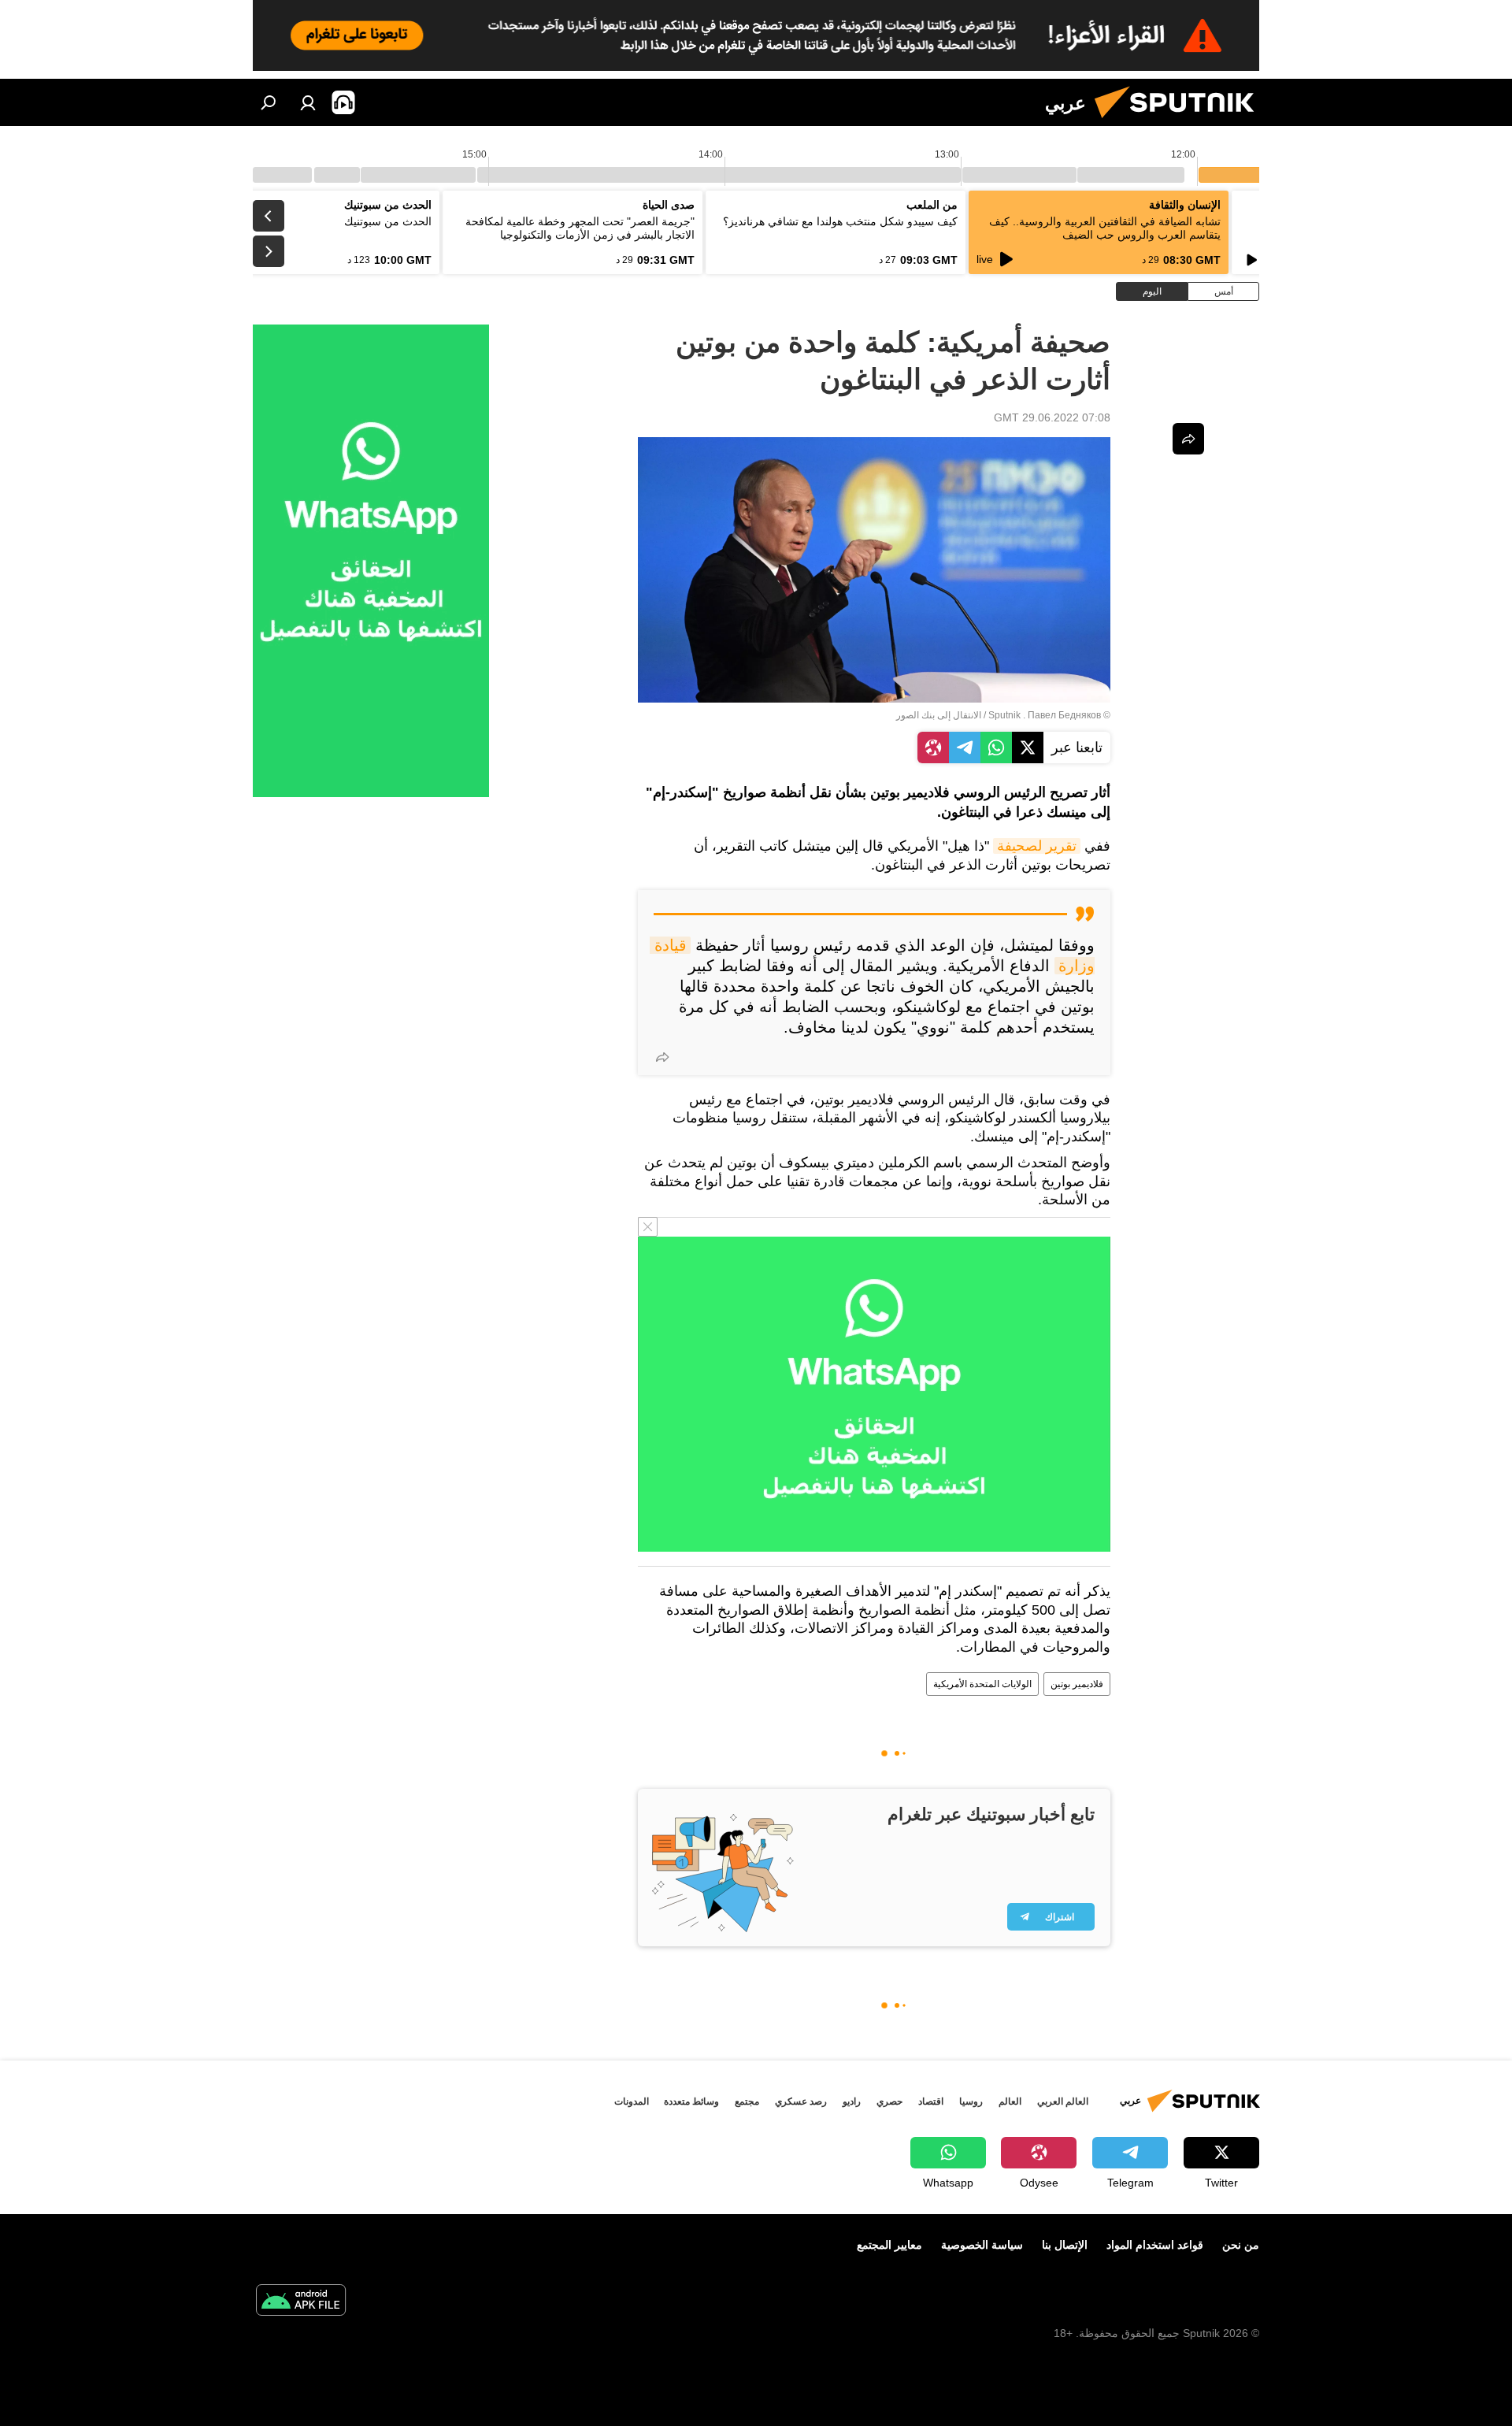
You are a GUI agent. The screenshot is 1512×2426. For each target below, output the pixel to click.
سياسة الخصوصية (982, 2245)
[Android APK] (301, 2302)
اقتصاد (931, 2101)
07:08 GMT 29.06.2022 (1052, 417)
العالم (1010, 2101)
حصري (889, 2101)
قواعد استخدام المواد (1155, 2245)
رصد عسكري (801, 2101)
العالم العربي (1063, 2101)
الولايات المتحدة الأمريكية (982, 1684)
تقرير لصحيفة (1037, 846)
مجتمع (747, 2101)
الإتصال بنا (1065, 2245)
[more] (662, 1057)
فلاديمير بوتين (1077, 1684)
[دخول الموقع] (308, 102)
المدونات (632, 2101)
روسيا (971, 2101)
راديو (852, 2101)
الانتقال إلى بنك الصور (939, 715)
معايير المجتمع (889, 2245)
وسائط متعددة (691, 2101)
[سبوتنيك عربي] (1180, 122)
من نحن (1241, 2245)
